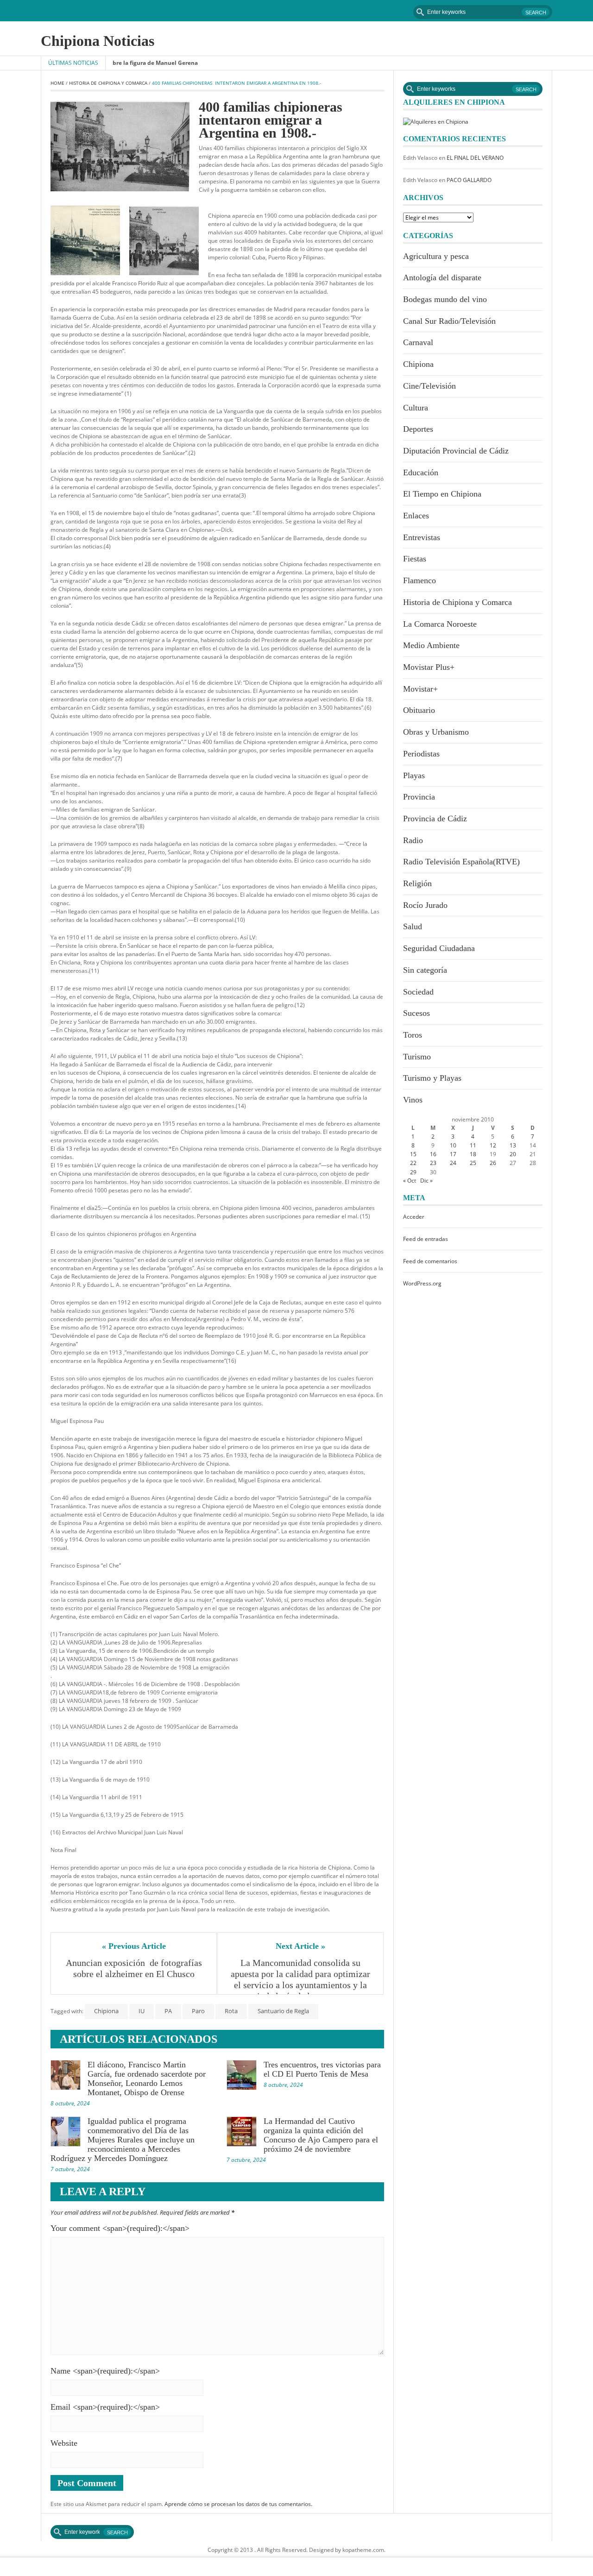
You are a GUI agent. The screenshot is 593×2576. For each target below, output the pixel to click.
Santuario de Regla (283, 2011)
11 (473, 1145)
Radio (413, 840)
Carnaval (418, 342)
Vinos (413, 1100)
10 (453, 1145)
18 (473, 1154)
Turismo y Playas (432, 1078)
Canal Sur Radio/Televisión (449, 321)
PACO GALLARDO (469, 180)
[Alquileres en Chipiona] (436, 121)
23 (433, 1163)
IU (142, 2011)
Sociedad (418, 992)
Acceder (414, 1217)
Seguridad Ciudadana (439, 948)
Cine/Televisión (429, 386)
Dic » (426, 1181)
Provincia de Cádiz (435, 819)
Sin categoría (425, 970)
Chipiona (106, 2011)
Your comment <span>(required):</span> (120, 2228)
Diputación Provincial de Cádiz (456, 451)
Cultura (416, 408)
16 (433, 1154)
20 (513, 1154)
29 (413, 1172)
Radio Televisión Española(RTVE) (461, 862)
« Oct (410, 1181)
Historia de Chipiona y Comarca (108, 83)
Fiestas (415, 559)
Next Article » (300, 1946)
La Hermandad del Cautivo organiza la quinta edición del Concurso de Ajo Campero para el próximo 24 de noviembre (321, 2135)
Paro (198, 2011)
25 (473, 1163)
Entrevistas (422, 537)
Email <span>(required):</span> (105, 2407)
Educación (421, 472)
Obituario (419, 710)
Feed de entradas (426, 1239)
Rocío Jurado (425, 905)
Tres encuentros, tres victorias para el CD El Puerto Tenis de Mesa (322, 2069)
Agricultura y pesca (436, 256)
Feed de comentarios (430, 1261)
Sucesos (416, 1013)
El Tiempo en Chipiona (442, 494)
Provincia (419, 797)
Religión (417, 883)
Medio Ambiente (431, 645)
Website (64, 2443)
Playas (414, 775)
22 (413, 1163)
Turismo (417, 1057)
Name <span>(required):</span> (105, 2371)
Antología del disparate (442, 277)
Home (57, 83)
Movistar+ (420, 689)
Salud (413, 926)
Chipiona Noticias (98, 41)
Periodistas (421, 754)
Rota (231, 2011)
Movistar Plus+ (429, 667)
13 (513, 1145)
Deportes (418, 429)
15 (413, 1154)
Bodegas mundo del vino (445, 299)
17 (453, 1154)
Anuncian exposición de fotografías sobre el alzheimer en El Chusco (135, 1968)
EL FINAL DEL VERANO (475, 158)
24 (453, 1163)
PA (168, 2011)
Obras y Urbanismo (436, 732)
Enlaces (416, 516)
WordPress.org (422, 1283)
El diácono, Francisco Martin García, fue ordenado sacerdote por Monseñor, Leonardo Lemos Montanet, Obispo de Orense (147, 2078)
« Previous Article (134, 1946)
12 (493, 1145)
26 (493, 1163)
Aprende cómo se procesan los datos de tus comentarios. (238, 2504)
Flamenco (420, 580)
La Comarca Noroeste (440, 624)
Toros (413, 1035)
